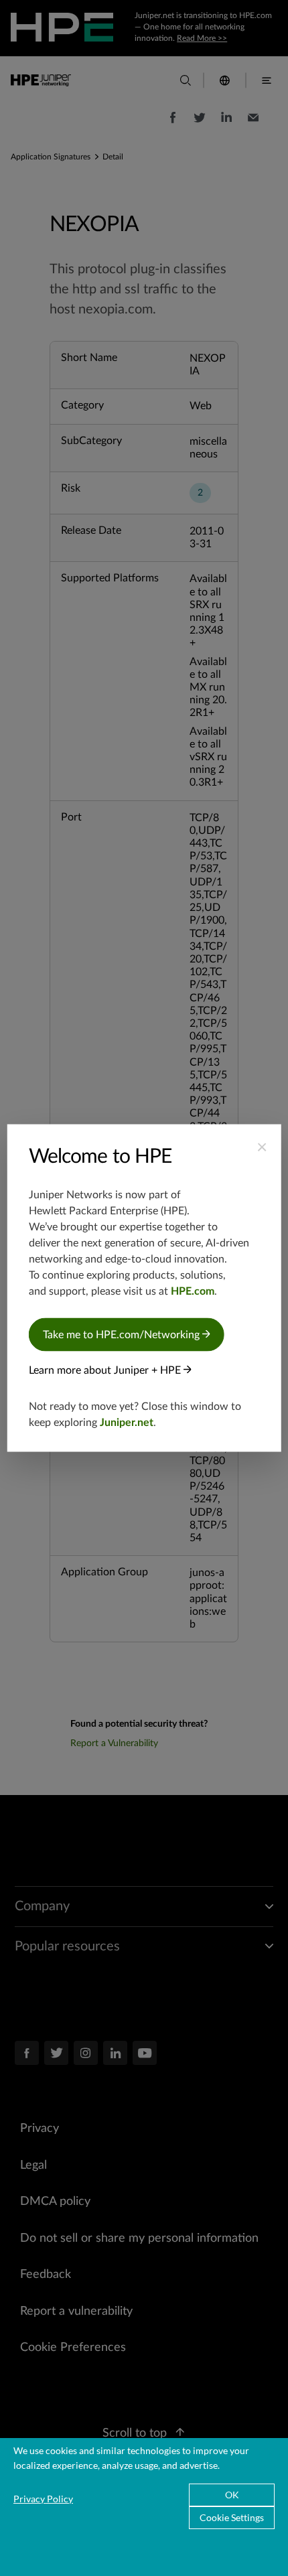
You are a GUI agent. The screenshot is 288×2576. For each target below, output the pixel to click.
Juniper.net (127, 1423)
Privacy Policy (43, 2499)
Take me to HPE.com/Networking (123, 1335)
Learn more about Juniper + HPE (106, 1370)
